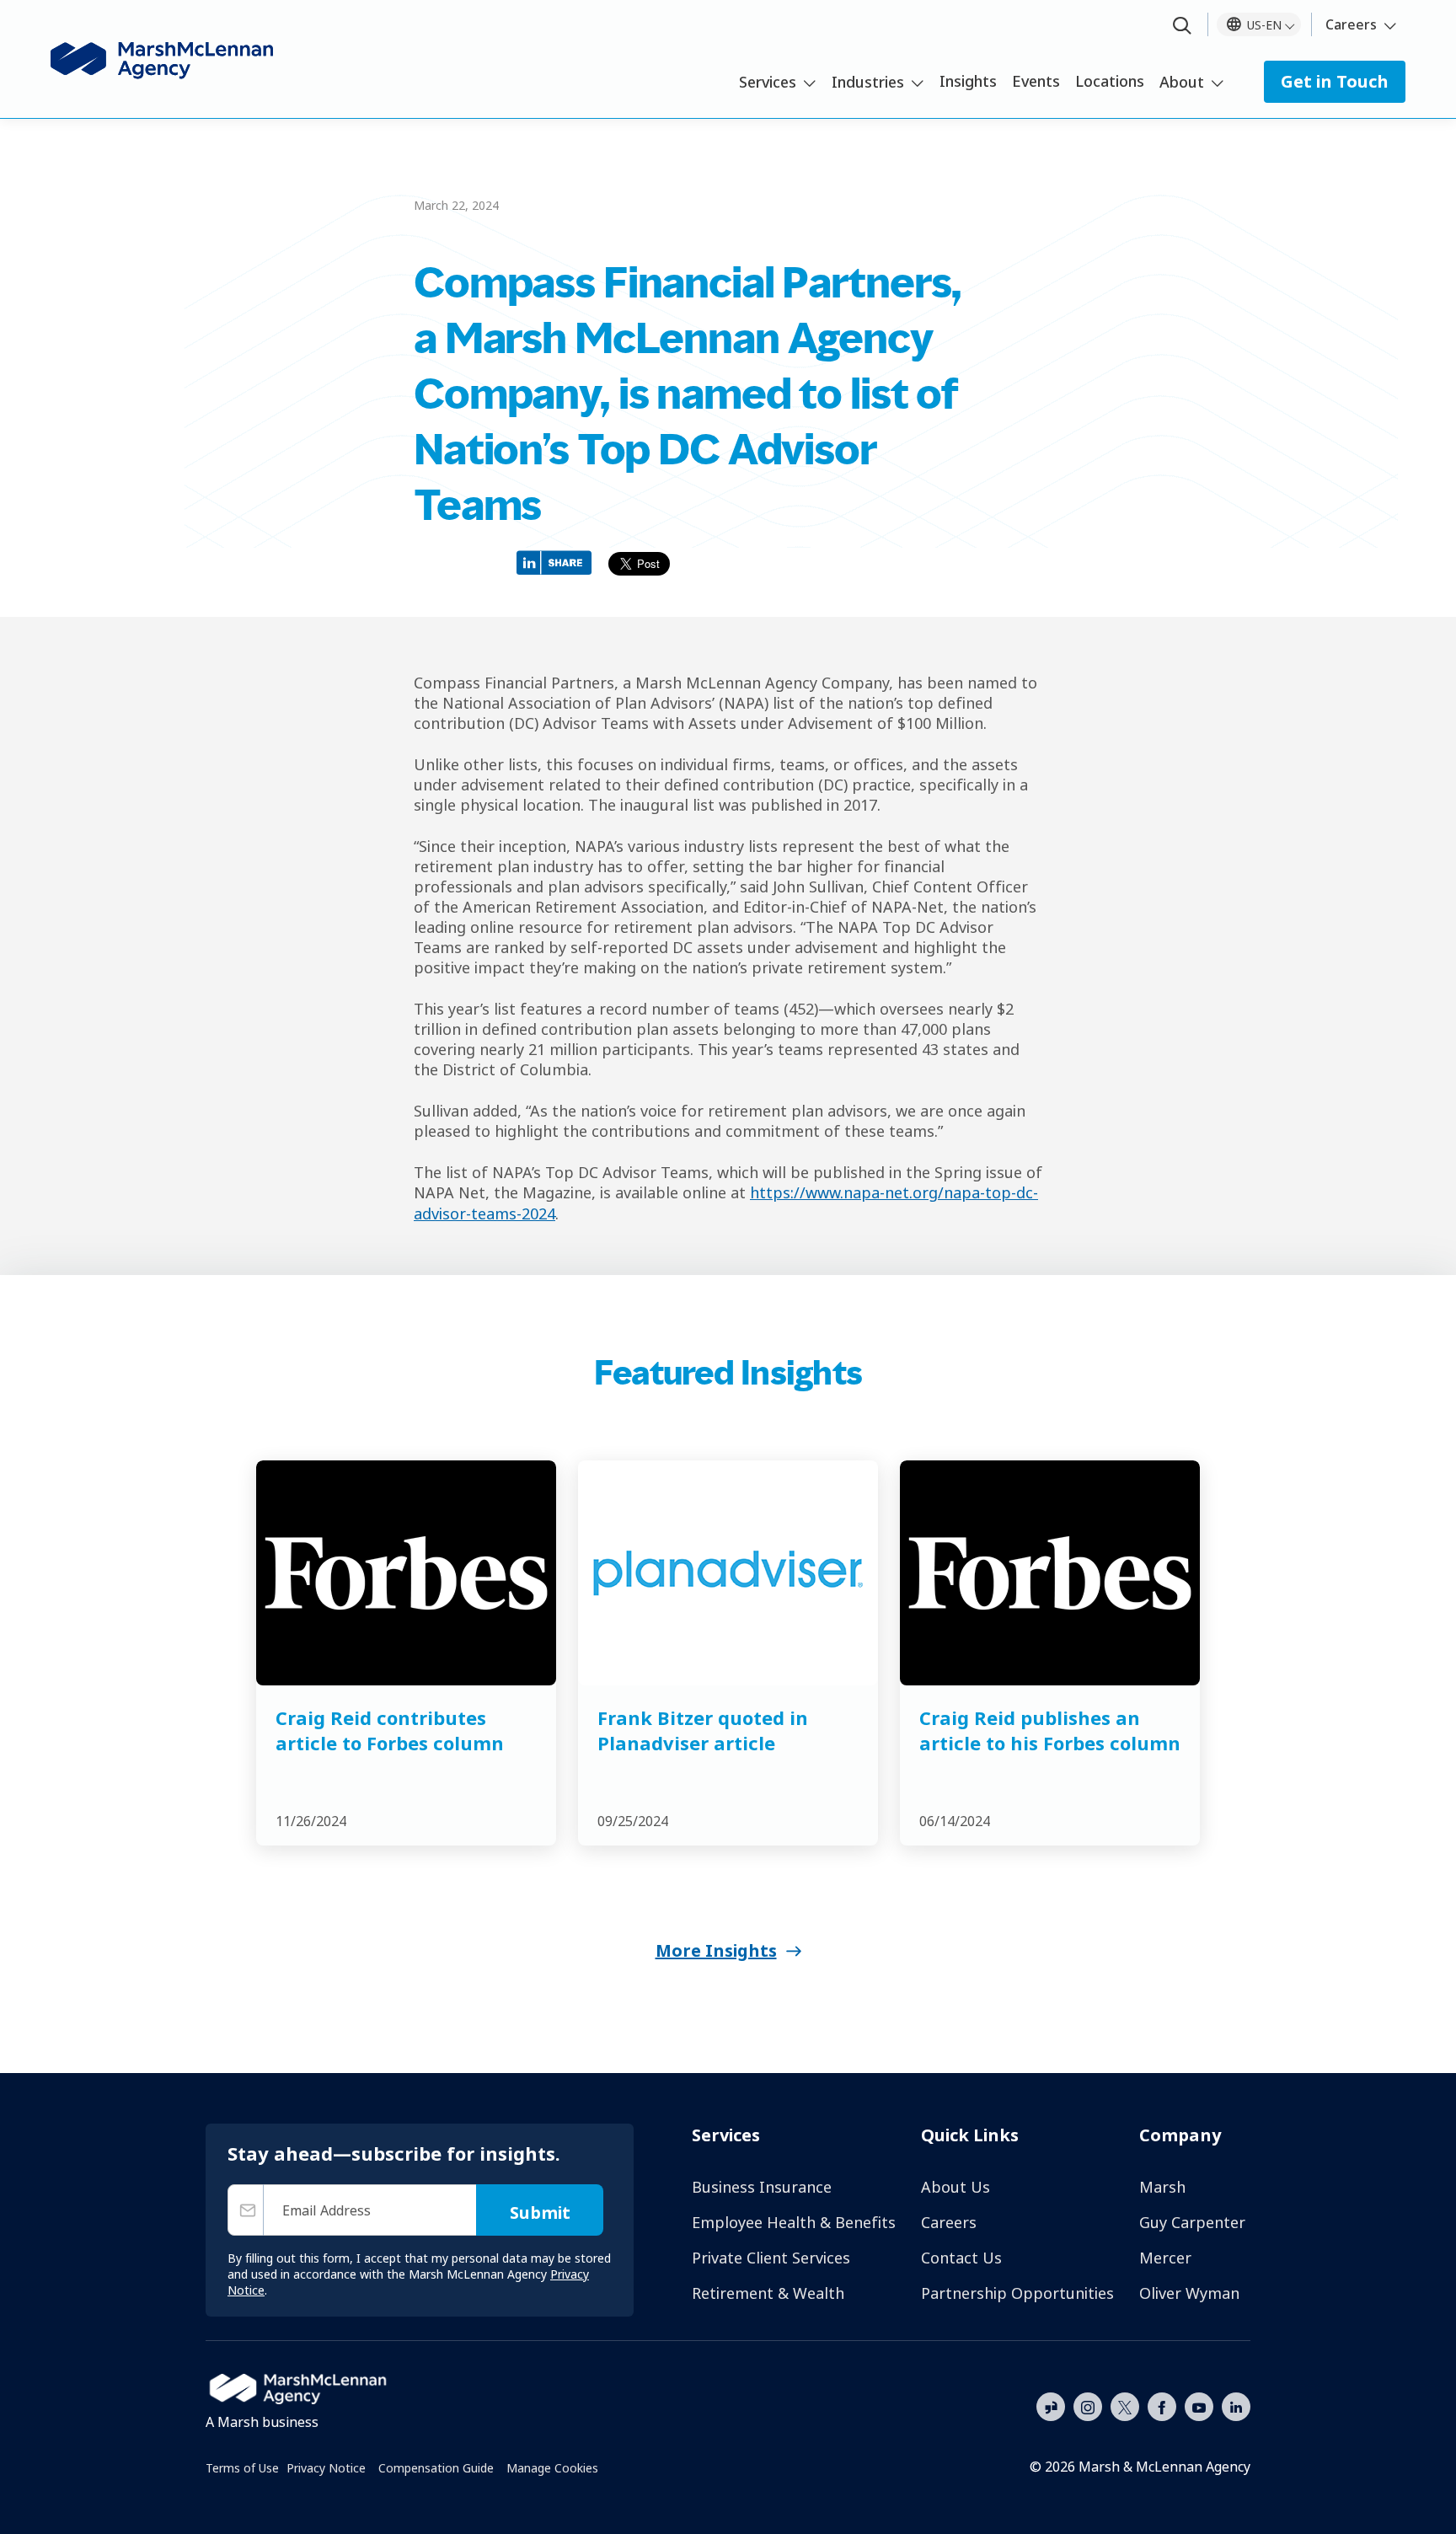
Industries (868, 82)
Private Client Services (771, 2258)
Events (1036, 81)
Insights (968, 81)
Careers (1351, 24)
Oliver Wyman (1189, 2293)
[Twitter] (1125, 2405)
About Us (955, 2187)
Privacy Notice (326, 2468)
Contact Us (961, 2258)
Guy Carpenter (1192, 2222)
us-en (1264, 25)
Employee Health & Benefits (794, 2222)
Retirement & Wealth (768, 2293)
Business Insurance (762, 2187)
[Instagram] (1088, 2408)
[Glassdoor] (1051, 2408)
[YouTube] (1199, 2405)
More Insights (716, 1950)
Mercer (1165, 2258)
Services (768, 82)
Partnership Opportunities (1017, 2293)
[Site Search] (1182, 27)
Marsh (1162, 2187)
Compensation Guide (436, 2468)
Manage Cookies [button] (552, 2468)
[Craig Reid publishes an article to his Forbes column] (1050, 1573)
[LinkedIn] (1236, 2405)
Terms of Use (242, 2468)
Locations (1110, 81)
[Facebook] (1162, 2405)
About (1182, 82)
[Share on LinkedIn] (558, 562)
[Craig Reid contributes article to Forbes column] (406, 1573)
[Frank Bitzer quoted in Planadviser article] (728, 1573)
